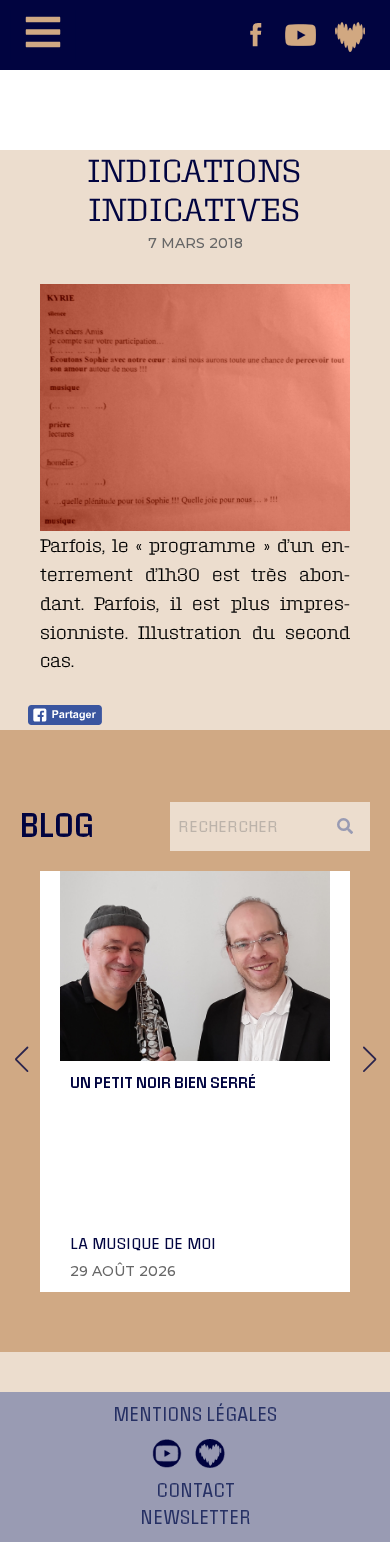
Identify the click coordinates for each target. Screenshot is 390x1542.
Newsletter (195, 1518)
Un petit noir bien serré (163, 1082)
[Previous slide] (21, 1059)
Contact (195, 1491)
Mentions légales (195, 1415)
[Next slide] (369, 1059)
